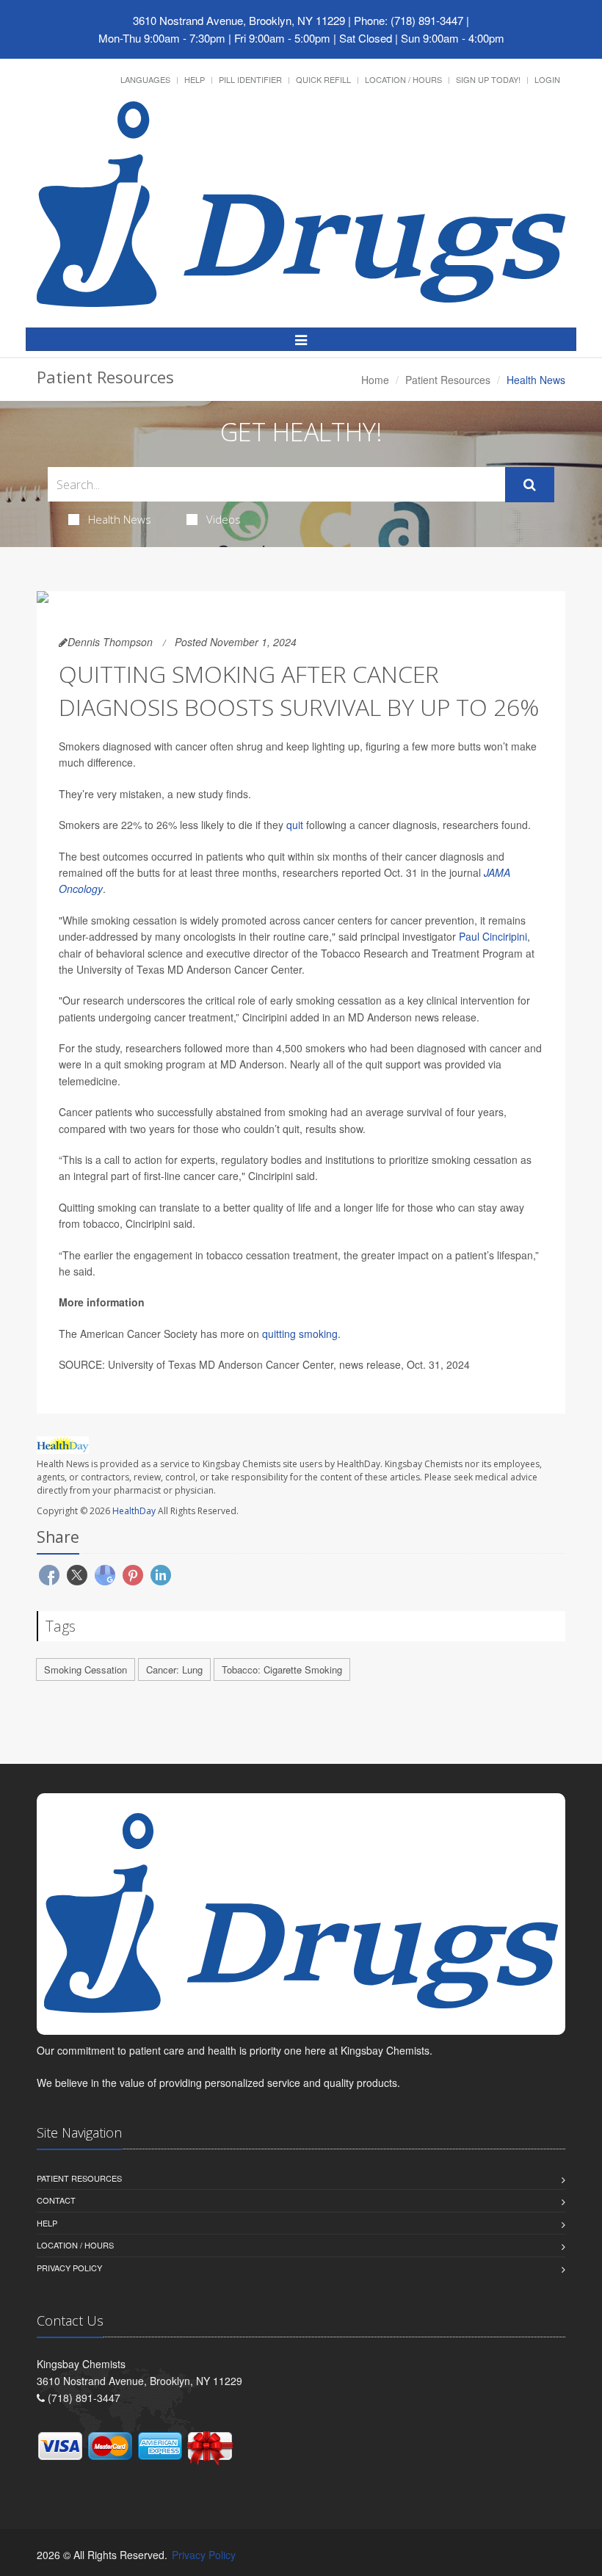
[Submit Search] (530, 485)
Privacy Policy (69, 2268)
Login (547, 79)
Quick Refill (323, 79)
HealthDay (134, 1511)
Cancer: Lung (174, 1669)
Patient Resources (448, 380)
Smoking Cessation (86, 1669)
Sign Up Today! (488, 79)
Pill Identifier (250, 79)
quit (295, 825)
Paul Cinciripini (493, 936)
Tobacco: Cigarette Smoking (282, 1669)
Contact (56, 2200)
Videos (224, 519)
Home (375, 380)
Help (195, 79)
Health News (120, 519)
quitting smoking (300, 1334)
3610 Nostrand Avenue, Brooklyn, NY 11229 (239, 20)
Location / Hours (403, 79)
